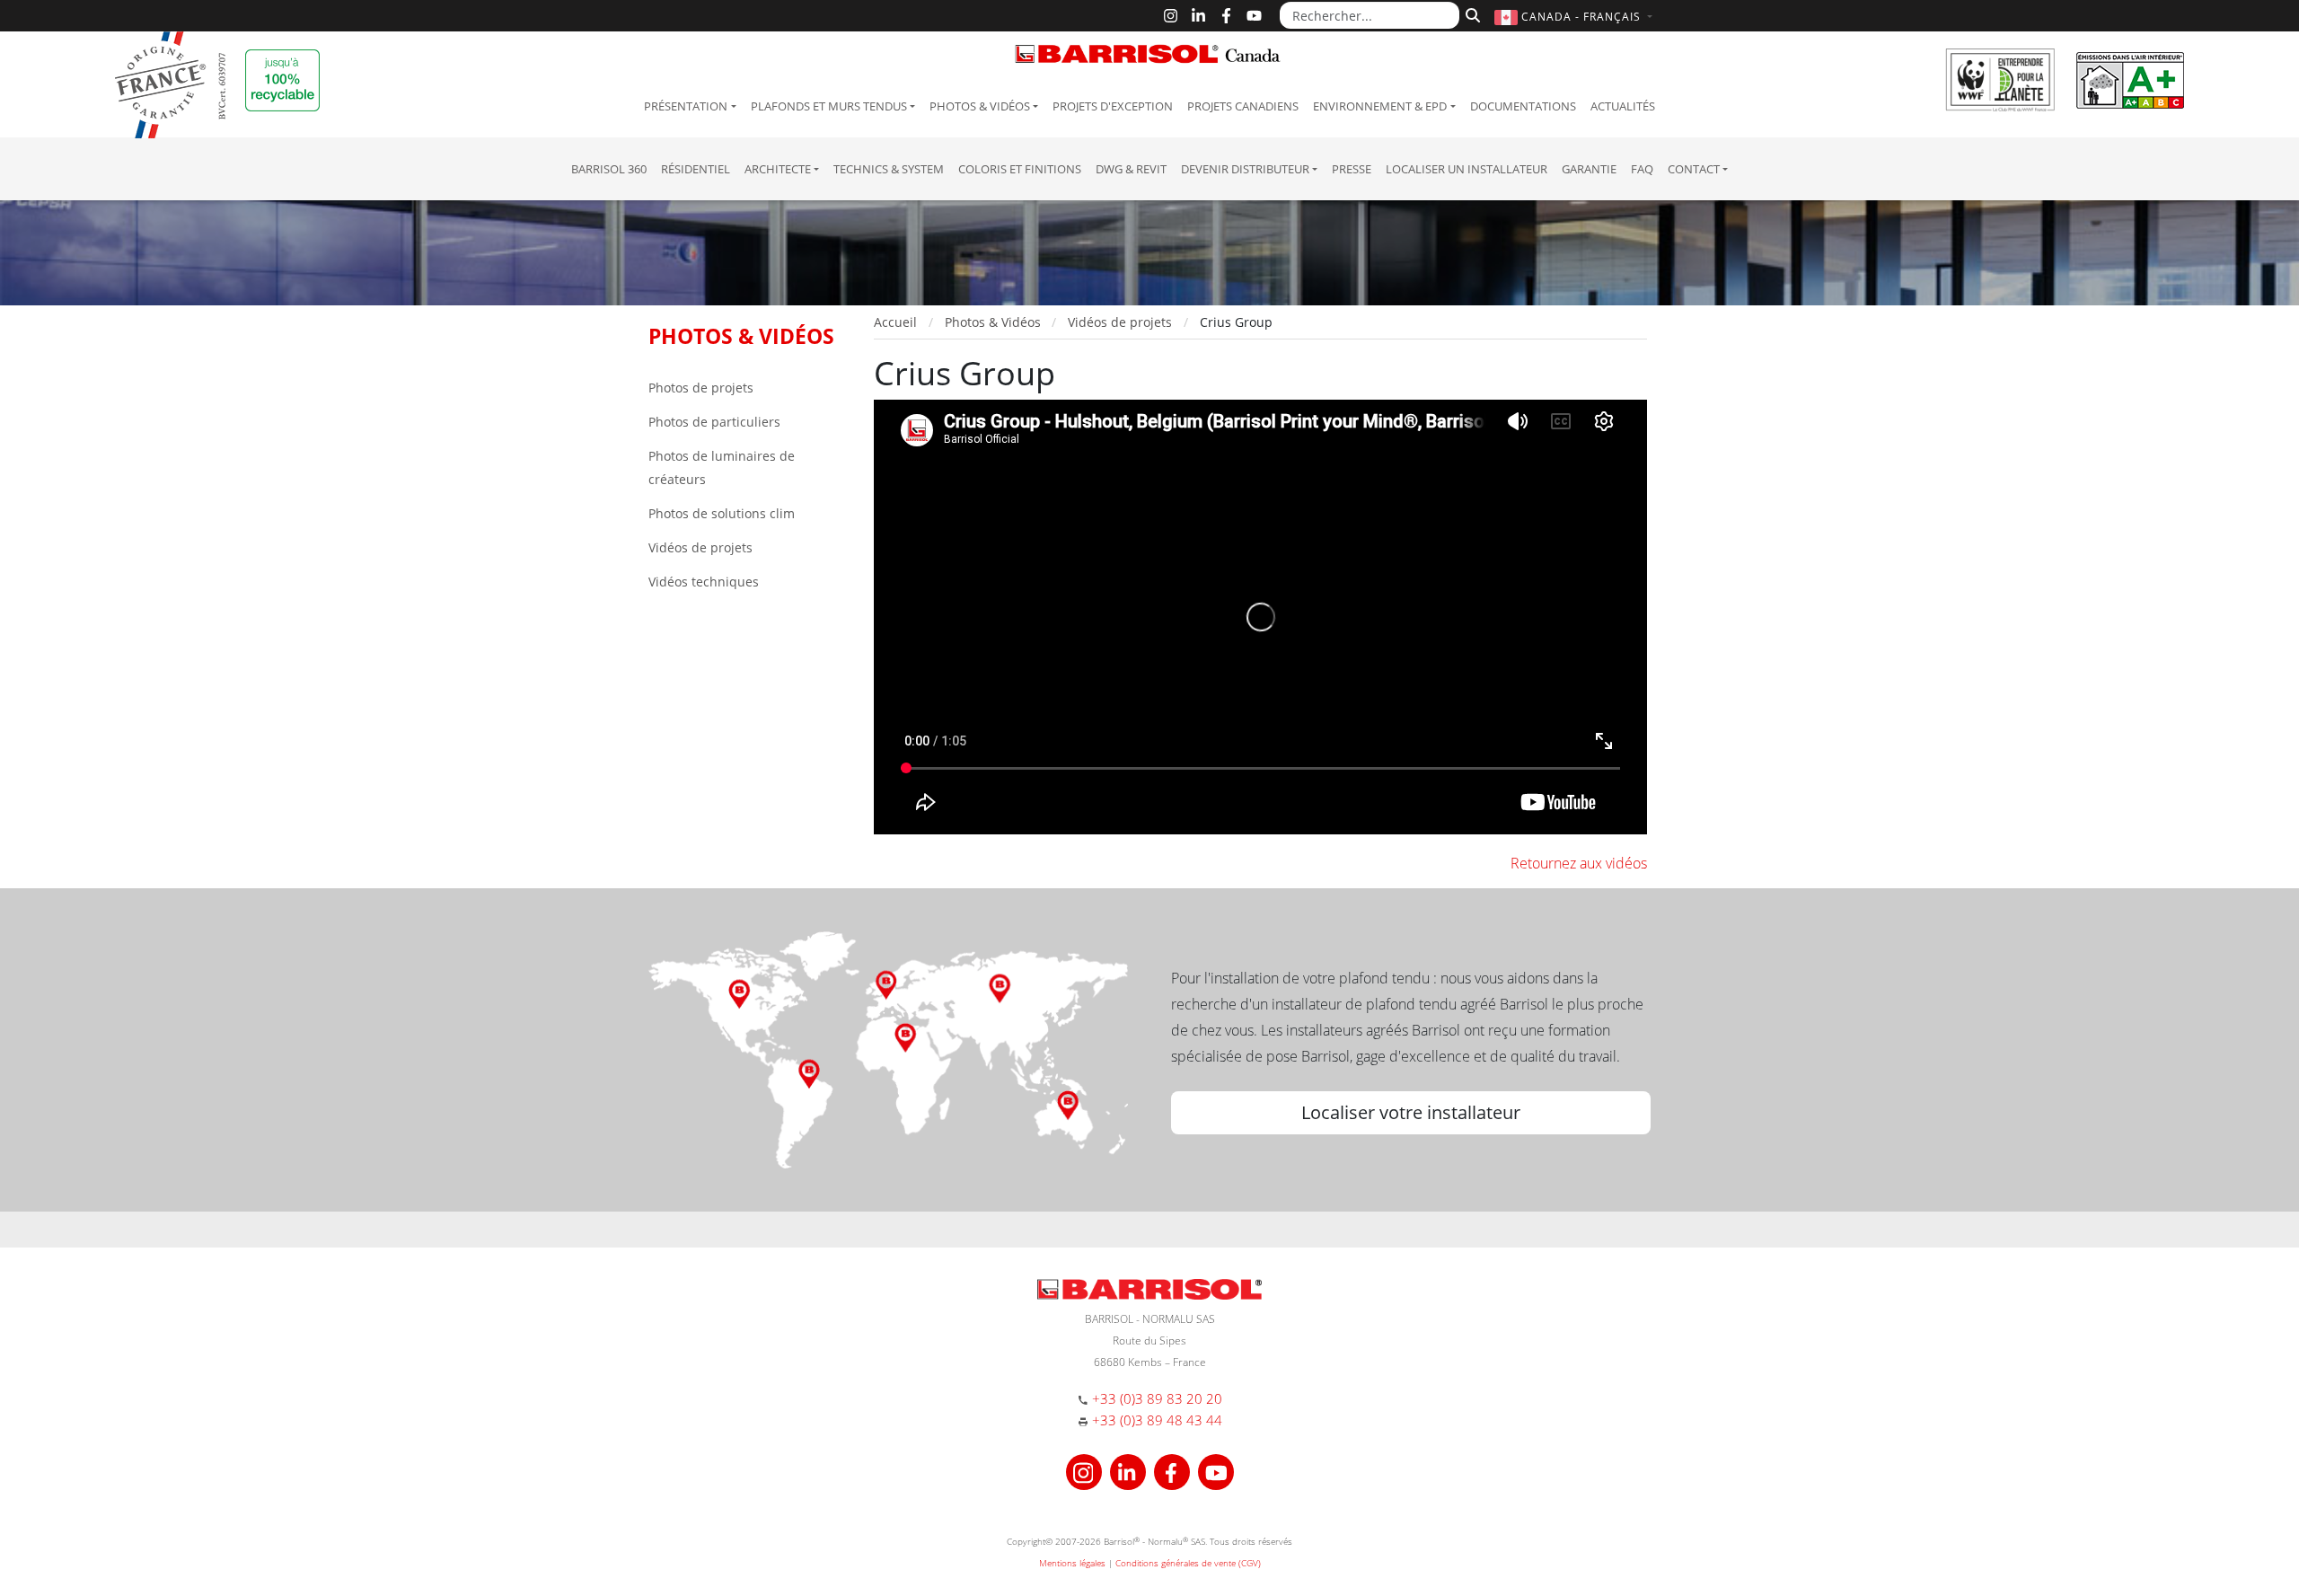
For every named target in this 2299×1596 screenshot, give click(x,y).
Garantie (1589, 169)
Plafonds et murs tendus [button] (829, 106)
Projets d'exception (1113, 106)
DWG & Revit (1131, 169)
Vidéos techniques (704, 582)
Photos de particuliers (714, 422)
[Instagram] (1171, 16)
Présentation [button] (686, 106)
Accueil (895, 322)
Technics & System (889, 169)
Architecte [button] (778, 169)
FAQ (1642, 169)
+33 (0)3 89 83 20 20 (1157, 1398)
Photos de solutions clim (722, 513)
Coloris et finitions (1020, 169)
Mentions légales (1072, 1563)
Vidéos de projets (700, 547)
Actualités (1623, 106)
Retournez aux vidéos (1579, 863)
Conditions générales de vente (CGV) (1188, 1563)
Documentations (1523, 106)
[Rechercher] (1471, 13)
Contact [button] (1694, 169)
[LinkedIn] (1198, 16)
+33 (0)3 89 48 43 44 (1157, 1420)
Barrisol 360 (609, 169)
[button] (1576, 17)
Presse (1352, 169)
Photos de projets (701, 388)
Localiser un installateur (1467, 169)
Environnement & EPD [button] (1380, 106)
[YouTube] (1254, 16)
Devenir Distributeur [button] (1245, 169)
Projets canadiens (1243, 106)
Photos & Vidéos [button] (980, 106)
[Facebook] (1226, 16)
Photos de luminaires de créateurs (722, 467)
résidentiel (696, 169)
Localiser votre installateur (1411, 1112)
